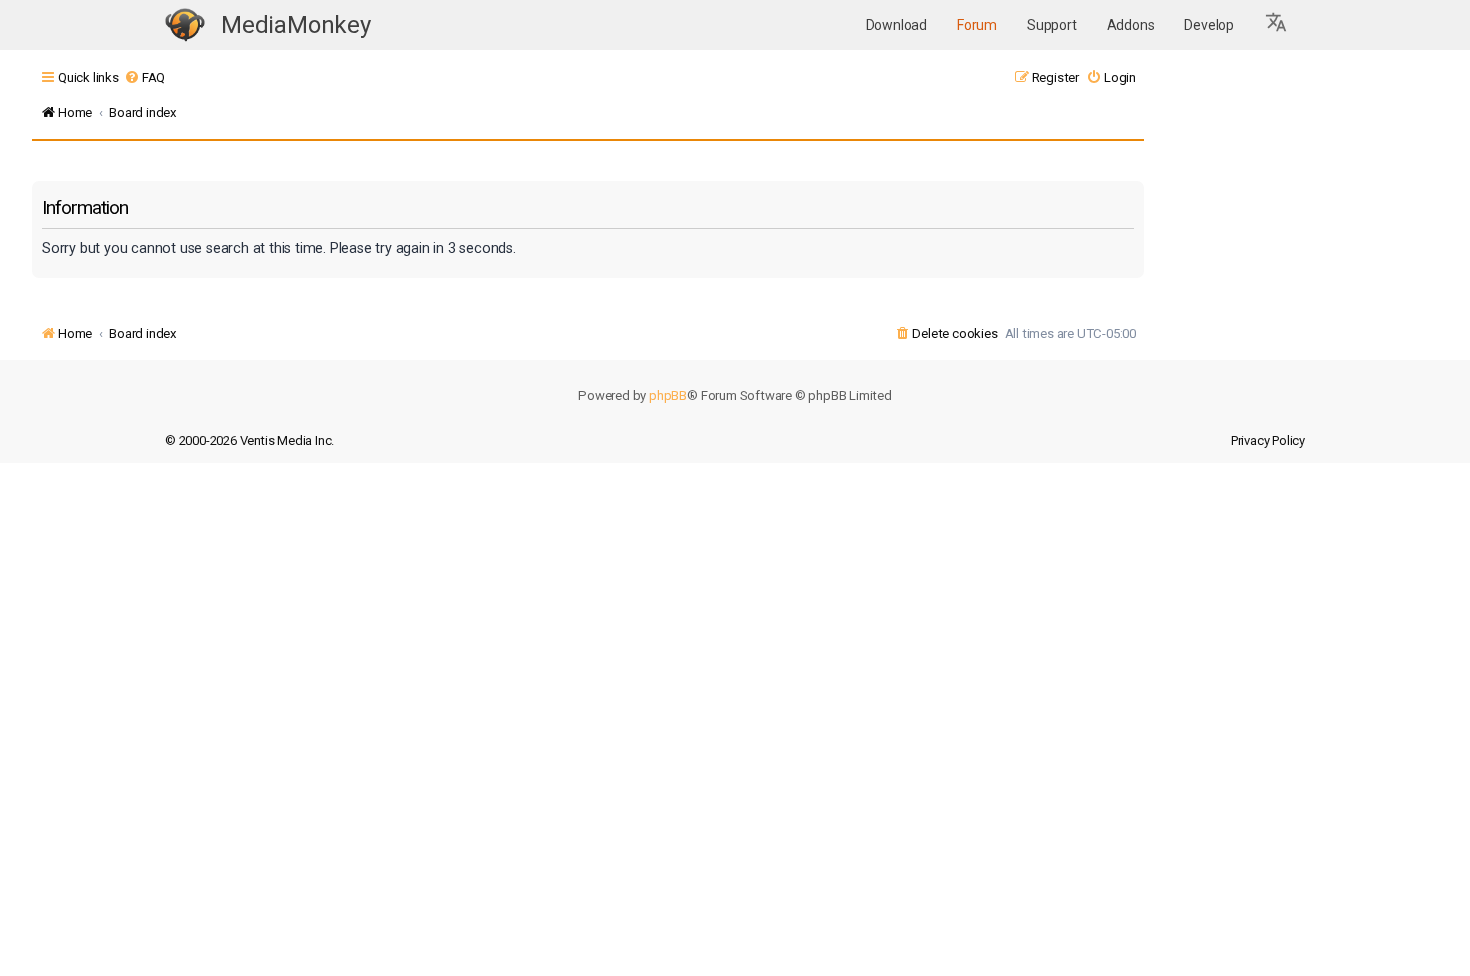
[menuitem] (144, 77)
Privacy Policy (1268, 440)
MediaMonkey (296, 25)
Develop (1209, 25)
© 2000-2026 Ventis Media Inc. (249, 440)
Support (1052, 25)
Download (896, 25)
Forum (977, 25)
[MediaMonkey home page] (185, 25)
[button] (1277, 25)
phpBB (668, 395)
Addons (1131, 25)
